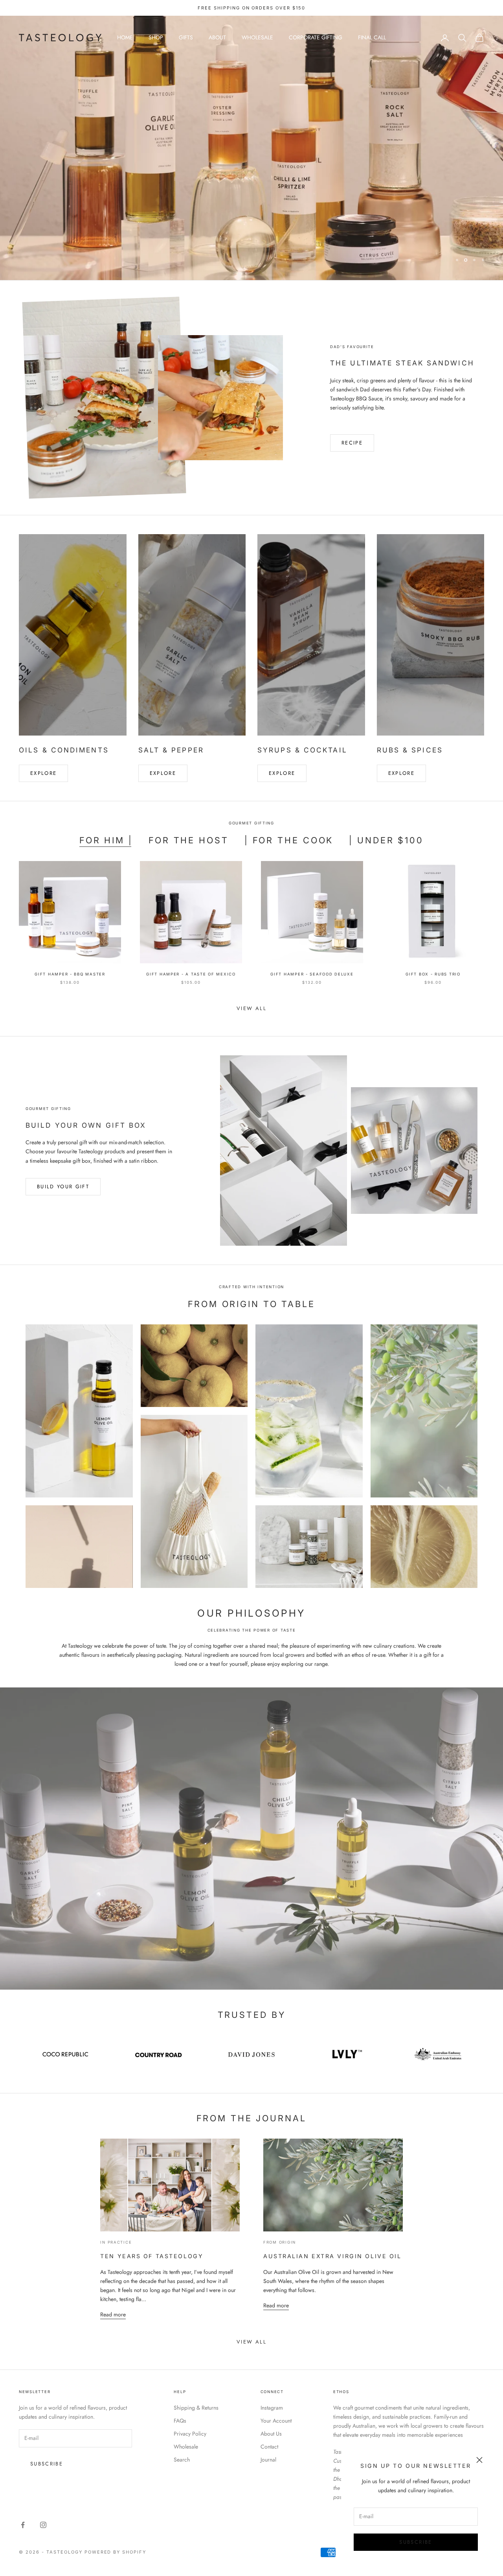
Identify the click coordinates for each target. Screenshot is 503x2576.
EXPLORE (43, 773)
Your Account (276, 2421)
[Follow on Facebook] (23, 2525)
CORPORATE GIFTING (316, 37)
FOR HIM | (106, 840)
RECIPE (352, 443)
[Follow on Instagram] (43, 2525)
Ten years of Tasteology (152, 2256)
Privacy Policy (190, 2434)
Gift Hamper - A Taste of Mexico (191, 974)
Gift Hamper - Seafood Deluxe (312, 974)
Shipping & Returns (196, 2408)
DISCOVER (457, 168)
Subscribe (416, 2542)
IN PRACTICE (116, 2242)
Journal (268, 2460)
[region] (251, 148)
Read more (113, 2314)
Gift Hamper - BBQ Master (70, 974)
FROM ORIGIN (280, 2242)
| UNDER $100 (386, 840)
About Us (271, 2434)
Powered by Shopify (116, 2552)
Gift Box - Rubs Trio (433, 974)
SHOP (156, 37)
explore (163, 773)
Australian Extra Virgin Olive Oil (332, 2256)
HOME (125, 37)
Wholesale (186, 2447)
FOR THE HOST (189, 840)
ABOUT (217, 37)
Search (182, 2460)
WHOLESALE (257, 37)
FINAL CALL (372, 37)
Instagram (272, 2408)
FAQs (180, 2421)
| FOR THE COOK (289, 840)
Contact (269, 2447)
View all (251, 1008)
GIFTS (186, 37)
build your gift (63, 1187)
